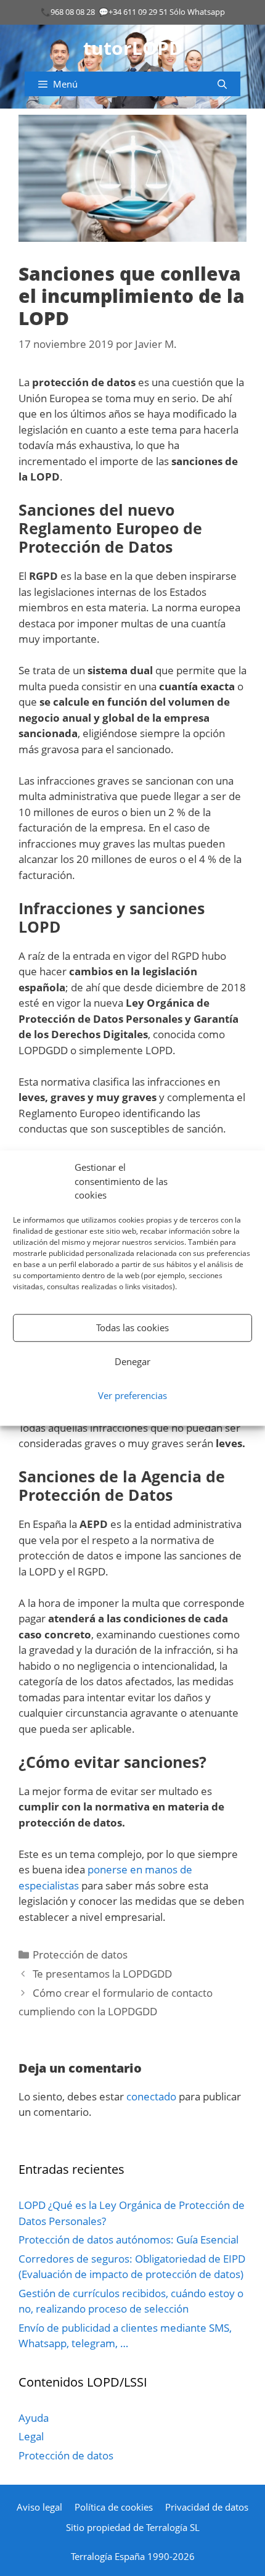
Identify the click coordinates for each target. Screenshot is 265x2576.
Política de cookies (114, 2507)
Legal (31, 2436)
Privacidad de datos (207, 2507)
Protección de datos (80, 1955)
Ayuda (34, 2418)
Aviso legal (39, 2507)
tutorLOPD (133, 48)
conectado (151, 2096)
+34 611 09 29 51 (138, 12)
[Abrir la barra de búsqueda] (222, 84)
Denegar (132, 1361)
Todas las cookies (132, 1327)
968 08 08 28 (73, 12)
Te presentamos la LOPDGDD (102, 1974)
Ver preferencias (132, 1395)
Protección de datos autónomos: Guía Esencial (128, 2240)
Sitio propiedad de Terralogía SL (133, 2527)
